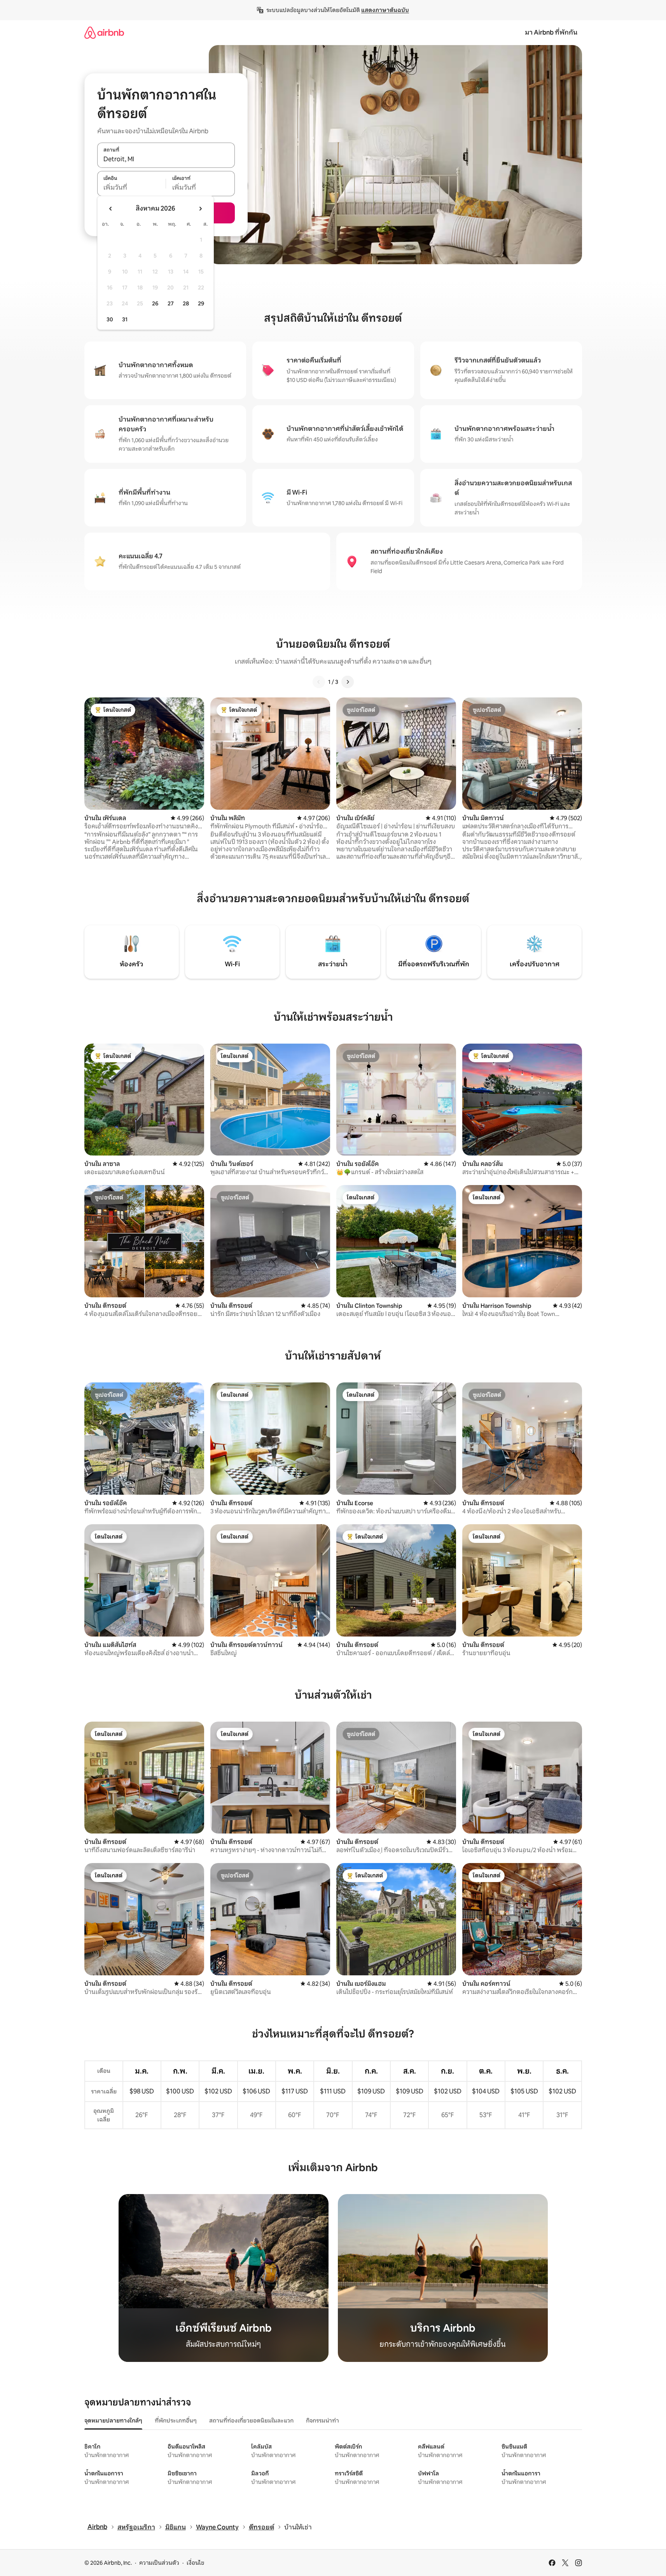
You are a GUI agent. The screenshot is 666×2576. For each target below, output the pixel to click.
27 (171, 303)
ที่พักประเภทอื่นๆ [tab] (176, 2421)
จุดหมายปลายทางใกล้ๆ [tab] (113, 2421)
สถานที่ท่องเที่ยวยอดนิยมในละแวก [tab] (251, 2421)
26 (155, 303)
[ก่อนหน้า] (319, 682)
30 (110, 319)
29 (201, 303)
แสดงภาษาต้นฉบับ (385, 10)
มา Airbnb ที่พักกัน (551, 32)
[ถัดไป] (348, 682)
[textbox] (132, 188)
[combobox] (166, 159)
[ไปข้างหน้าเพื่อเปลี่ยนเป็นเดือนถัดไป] (200, 209)
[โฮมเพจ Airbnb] (104, 32)
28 (186, 303)
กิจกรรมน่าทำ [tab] (323, 2421)
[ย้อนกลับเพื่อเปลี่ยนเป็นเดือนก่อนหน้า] (111, 209)
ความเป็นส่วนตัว (159, 2563)
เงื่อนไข (195, 2563)
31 (125, 319)
